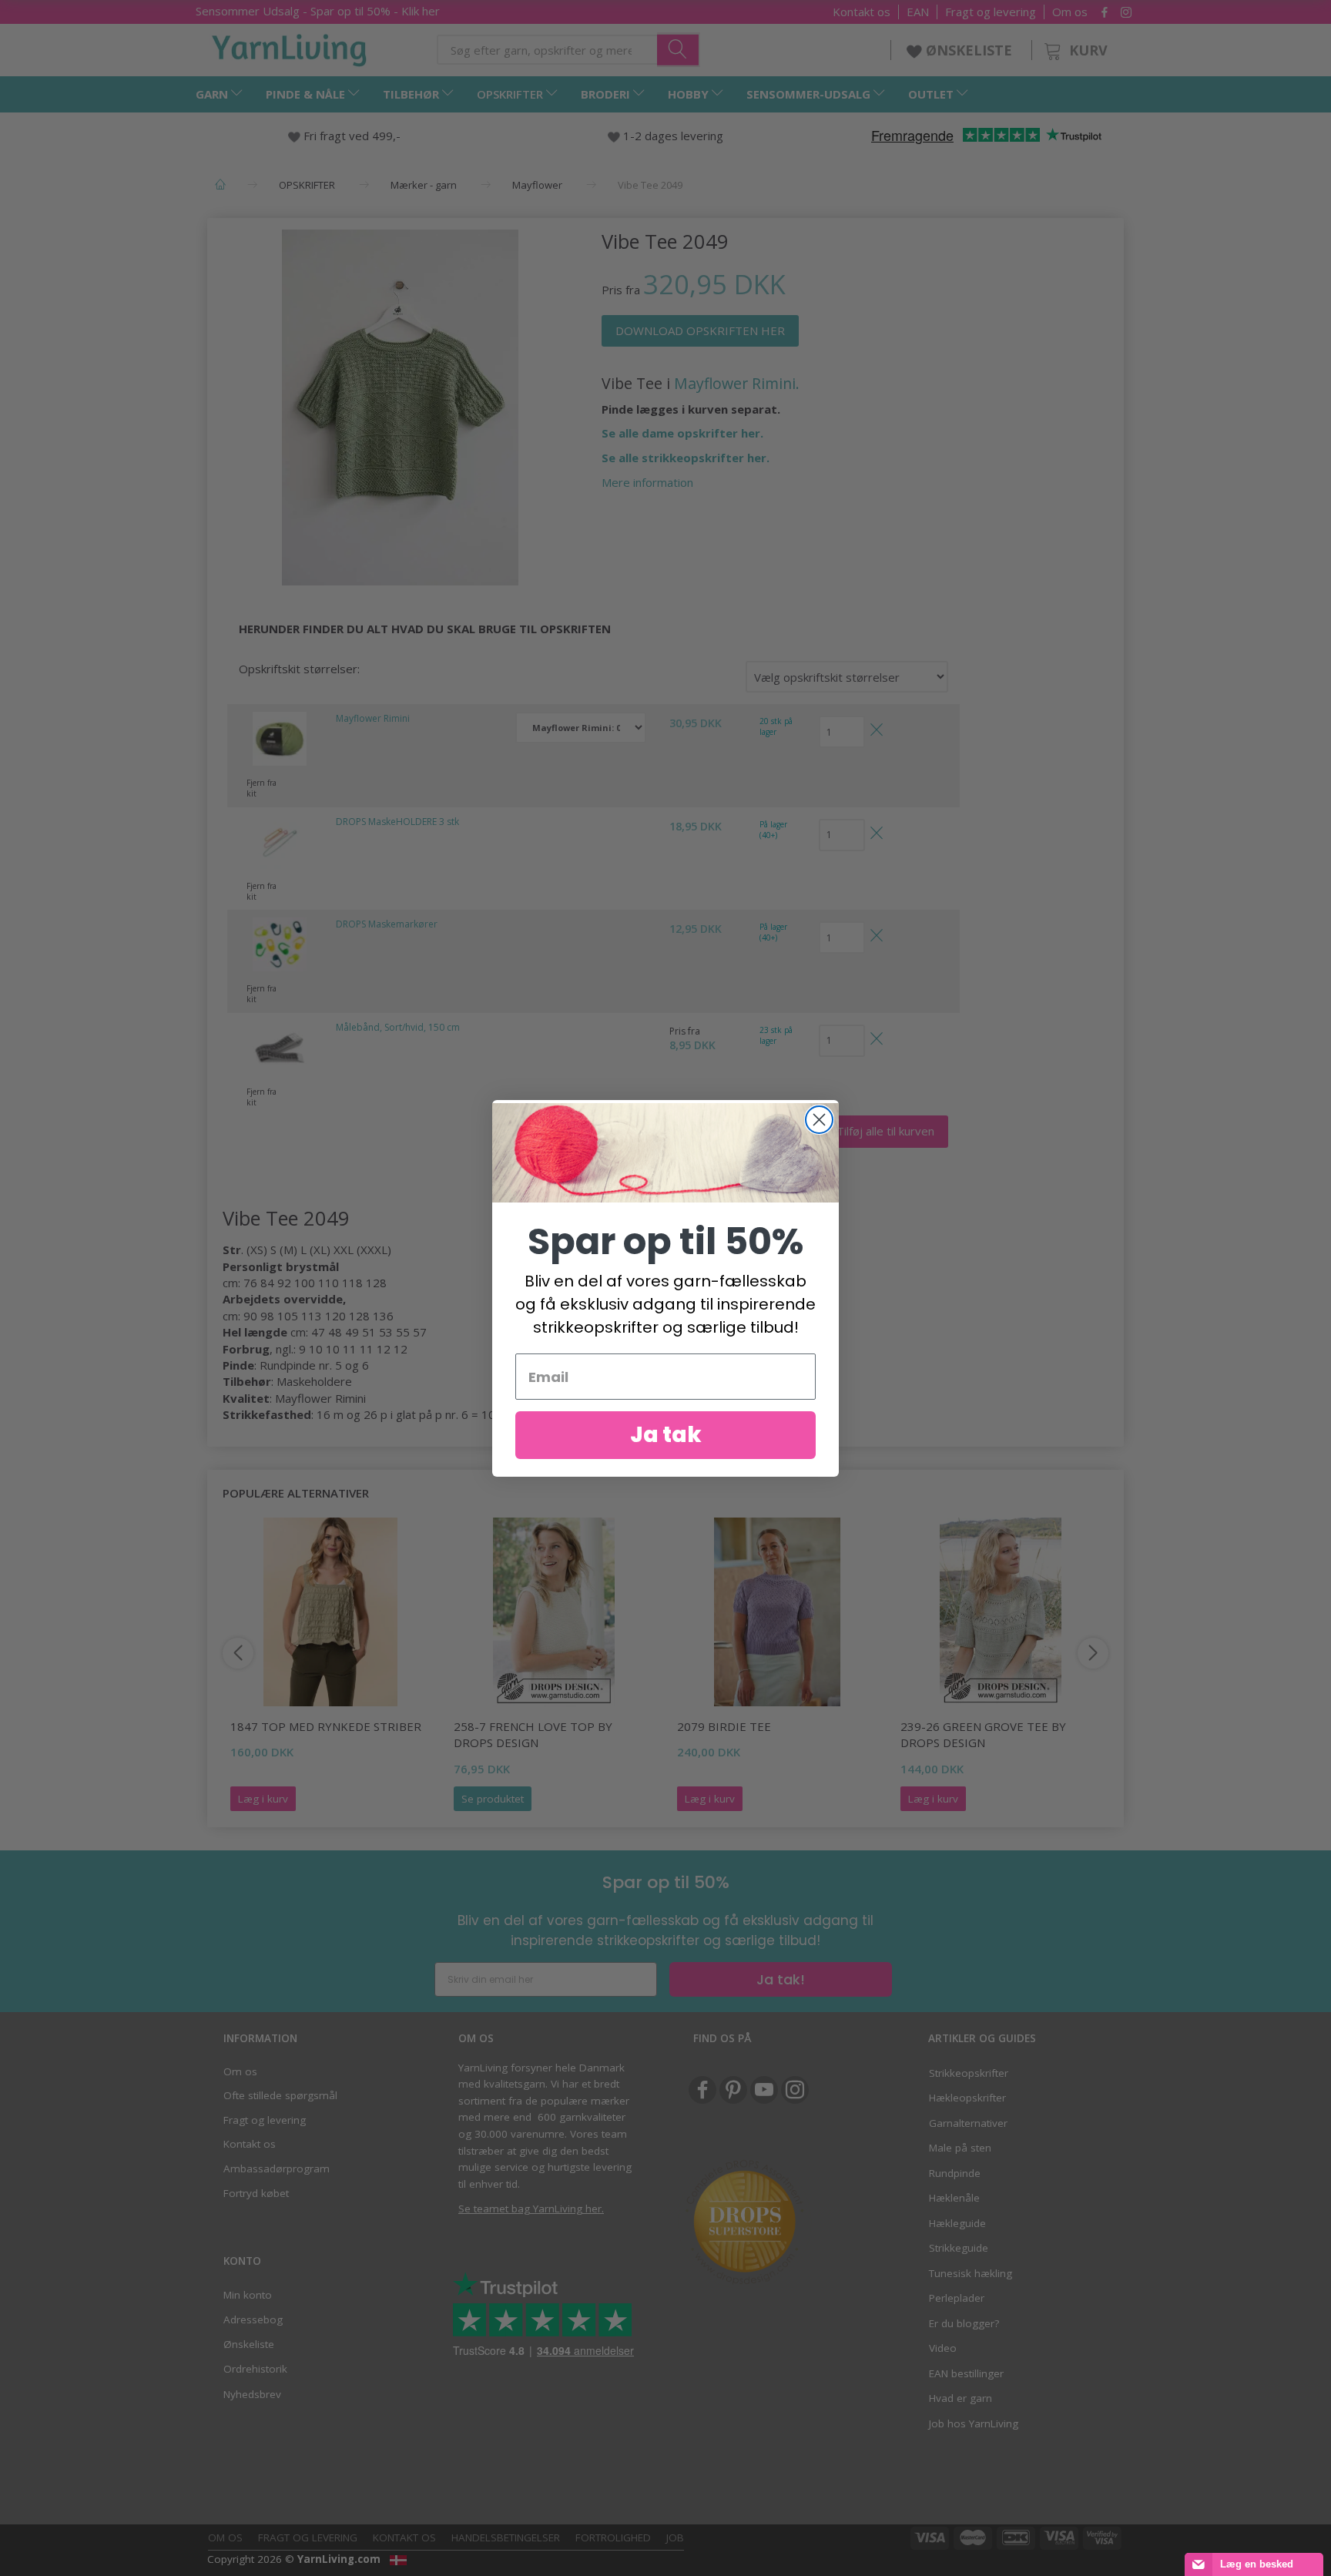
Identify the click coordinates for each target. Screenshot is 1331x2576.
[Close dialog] (819, 1120)
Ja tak (666, 1435)
